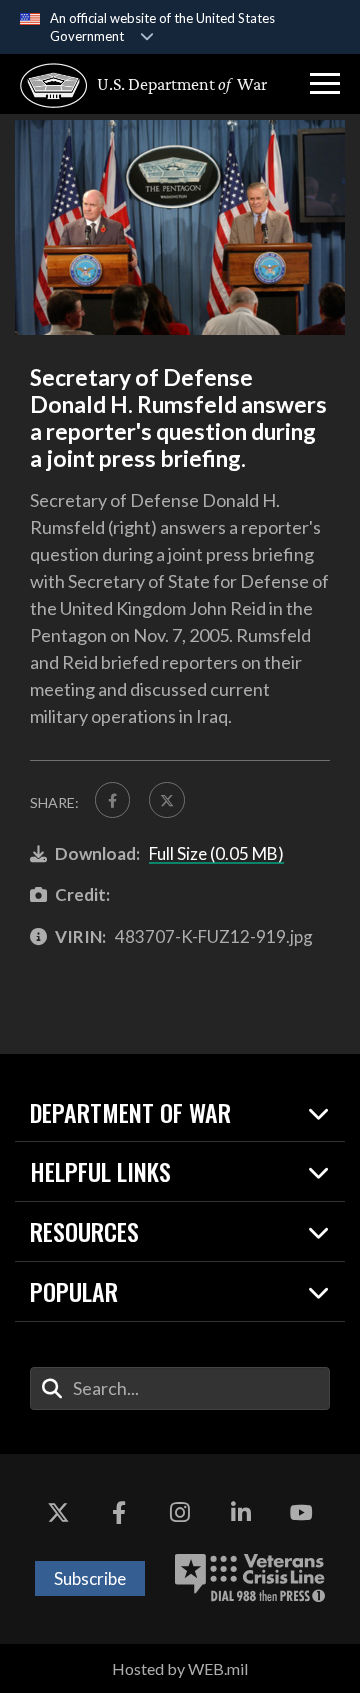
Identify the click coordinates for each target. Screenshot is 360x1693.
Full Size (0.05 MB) (216, 853)
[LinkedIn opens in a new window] (241, 1514)
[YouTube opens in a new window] (302, 1514)
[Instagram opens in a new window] (180, 1514)
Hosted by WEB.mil (180, 1668)
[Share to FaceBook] (112, 799)
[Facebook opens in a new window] (119, 1514)
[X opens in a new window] (58, 1514)
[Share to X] (166, 799)
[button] (325, 84)
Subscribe (90, 1578)
